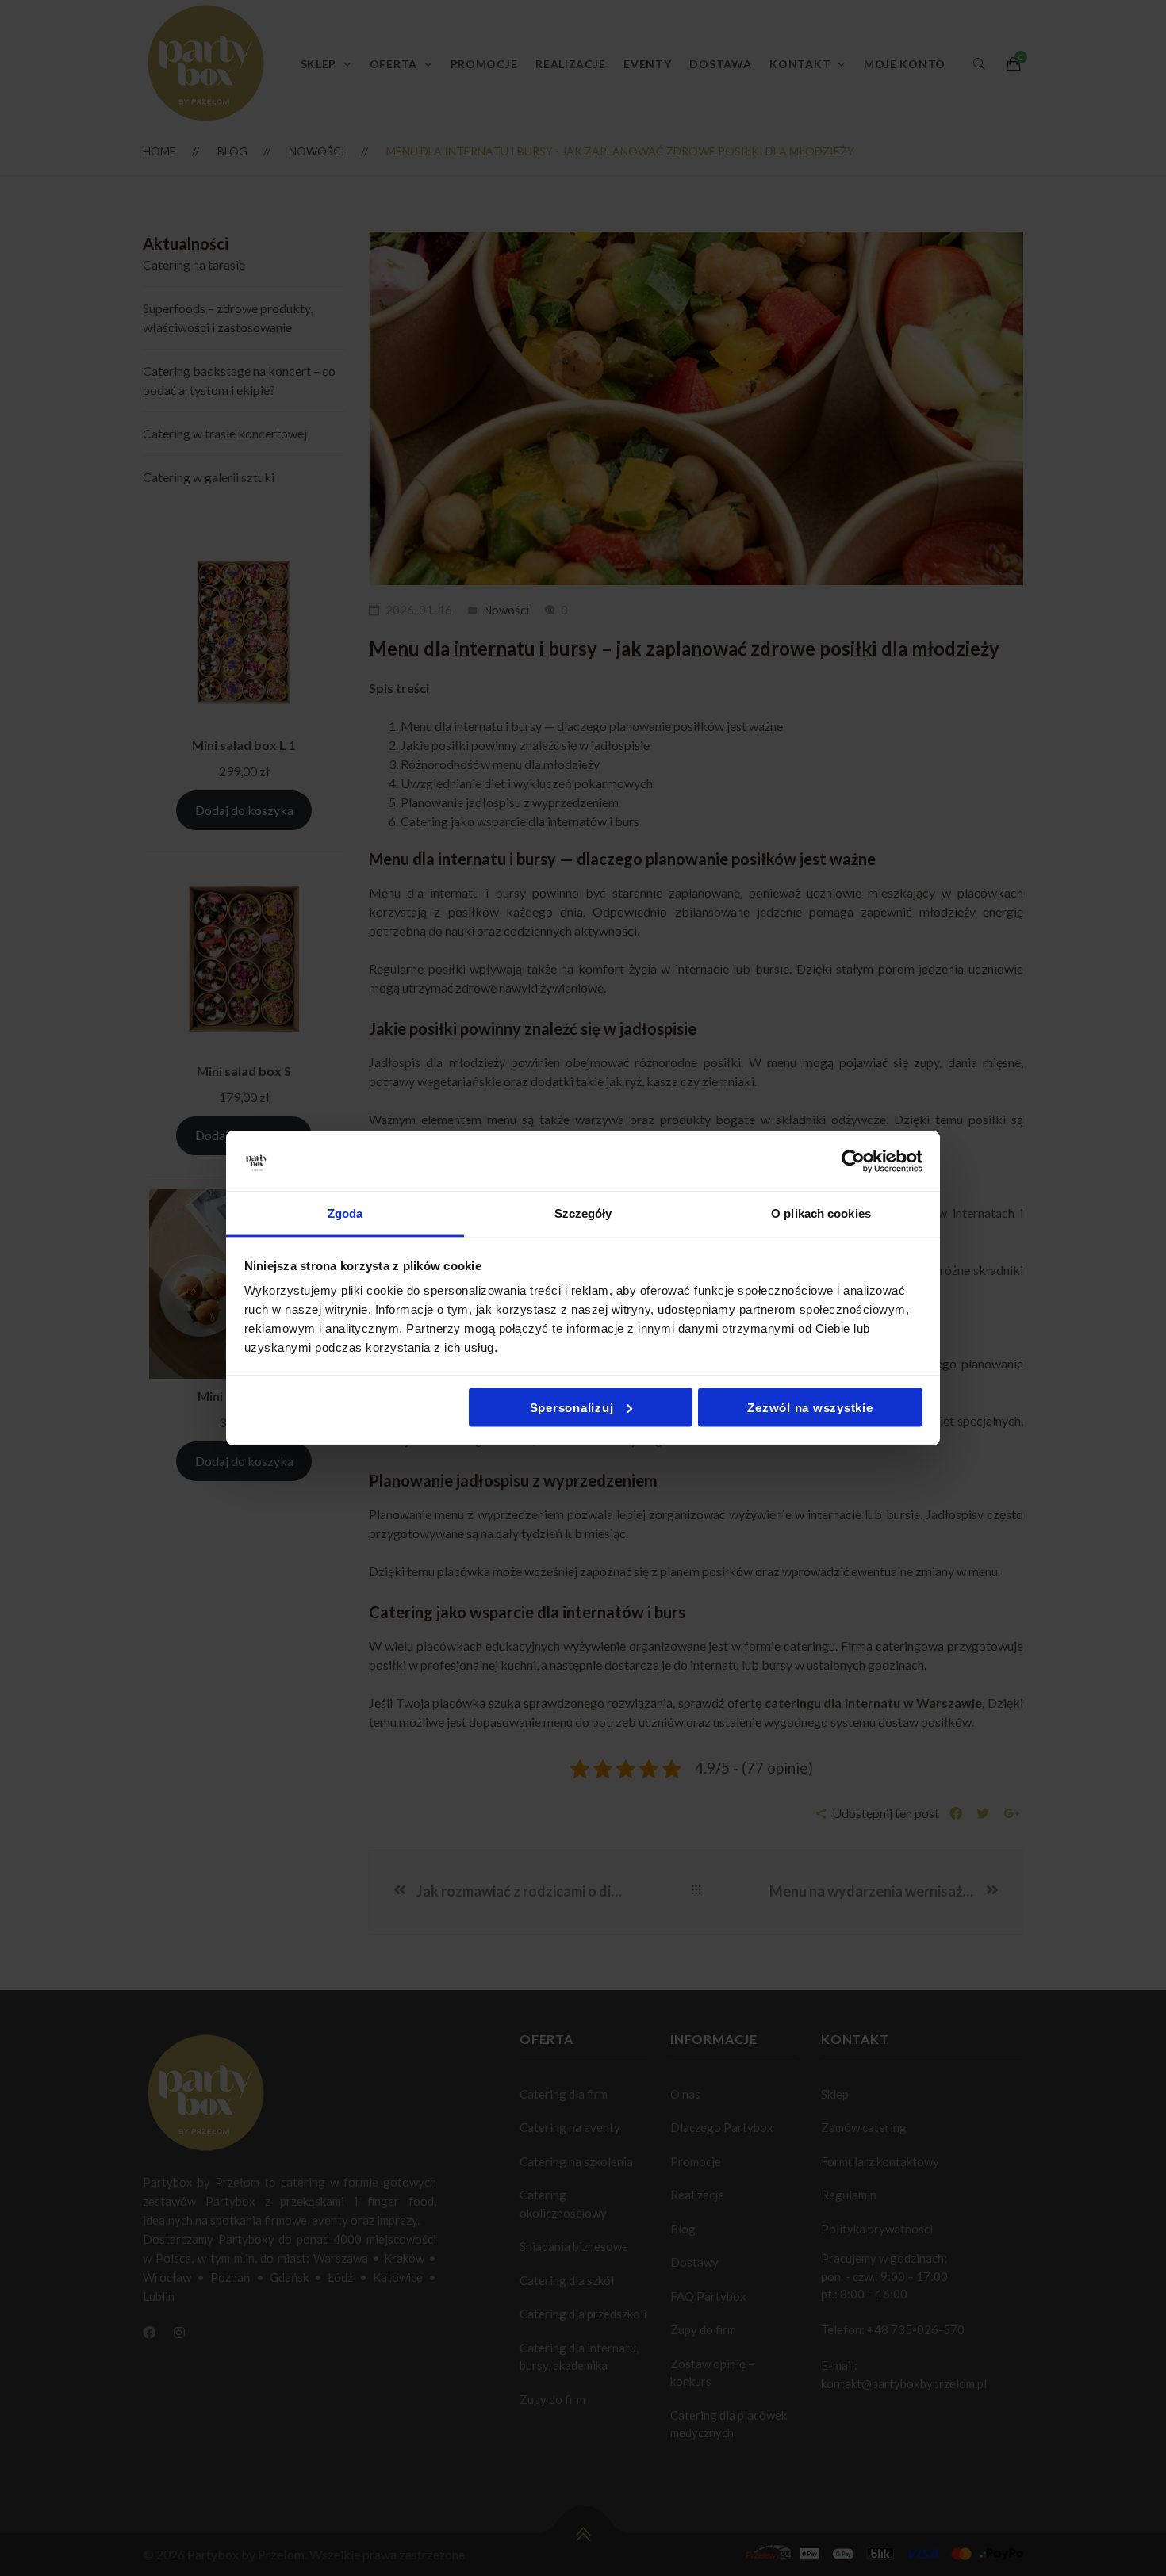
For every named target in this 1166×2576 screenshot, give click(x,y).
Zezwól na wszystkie (810, 1407)
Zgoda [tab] (345, 1213)
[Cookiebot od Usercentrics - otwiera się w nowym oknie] (853, 1162)
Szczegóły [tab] (583, 1213)
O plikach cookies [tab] (821, 1213)
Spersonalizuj (572, 1407)
